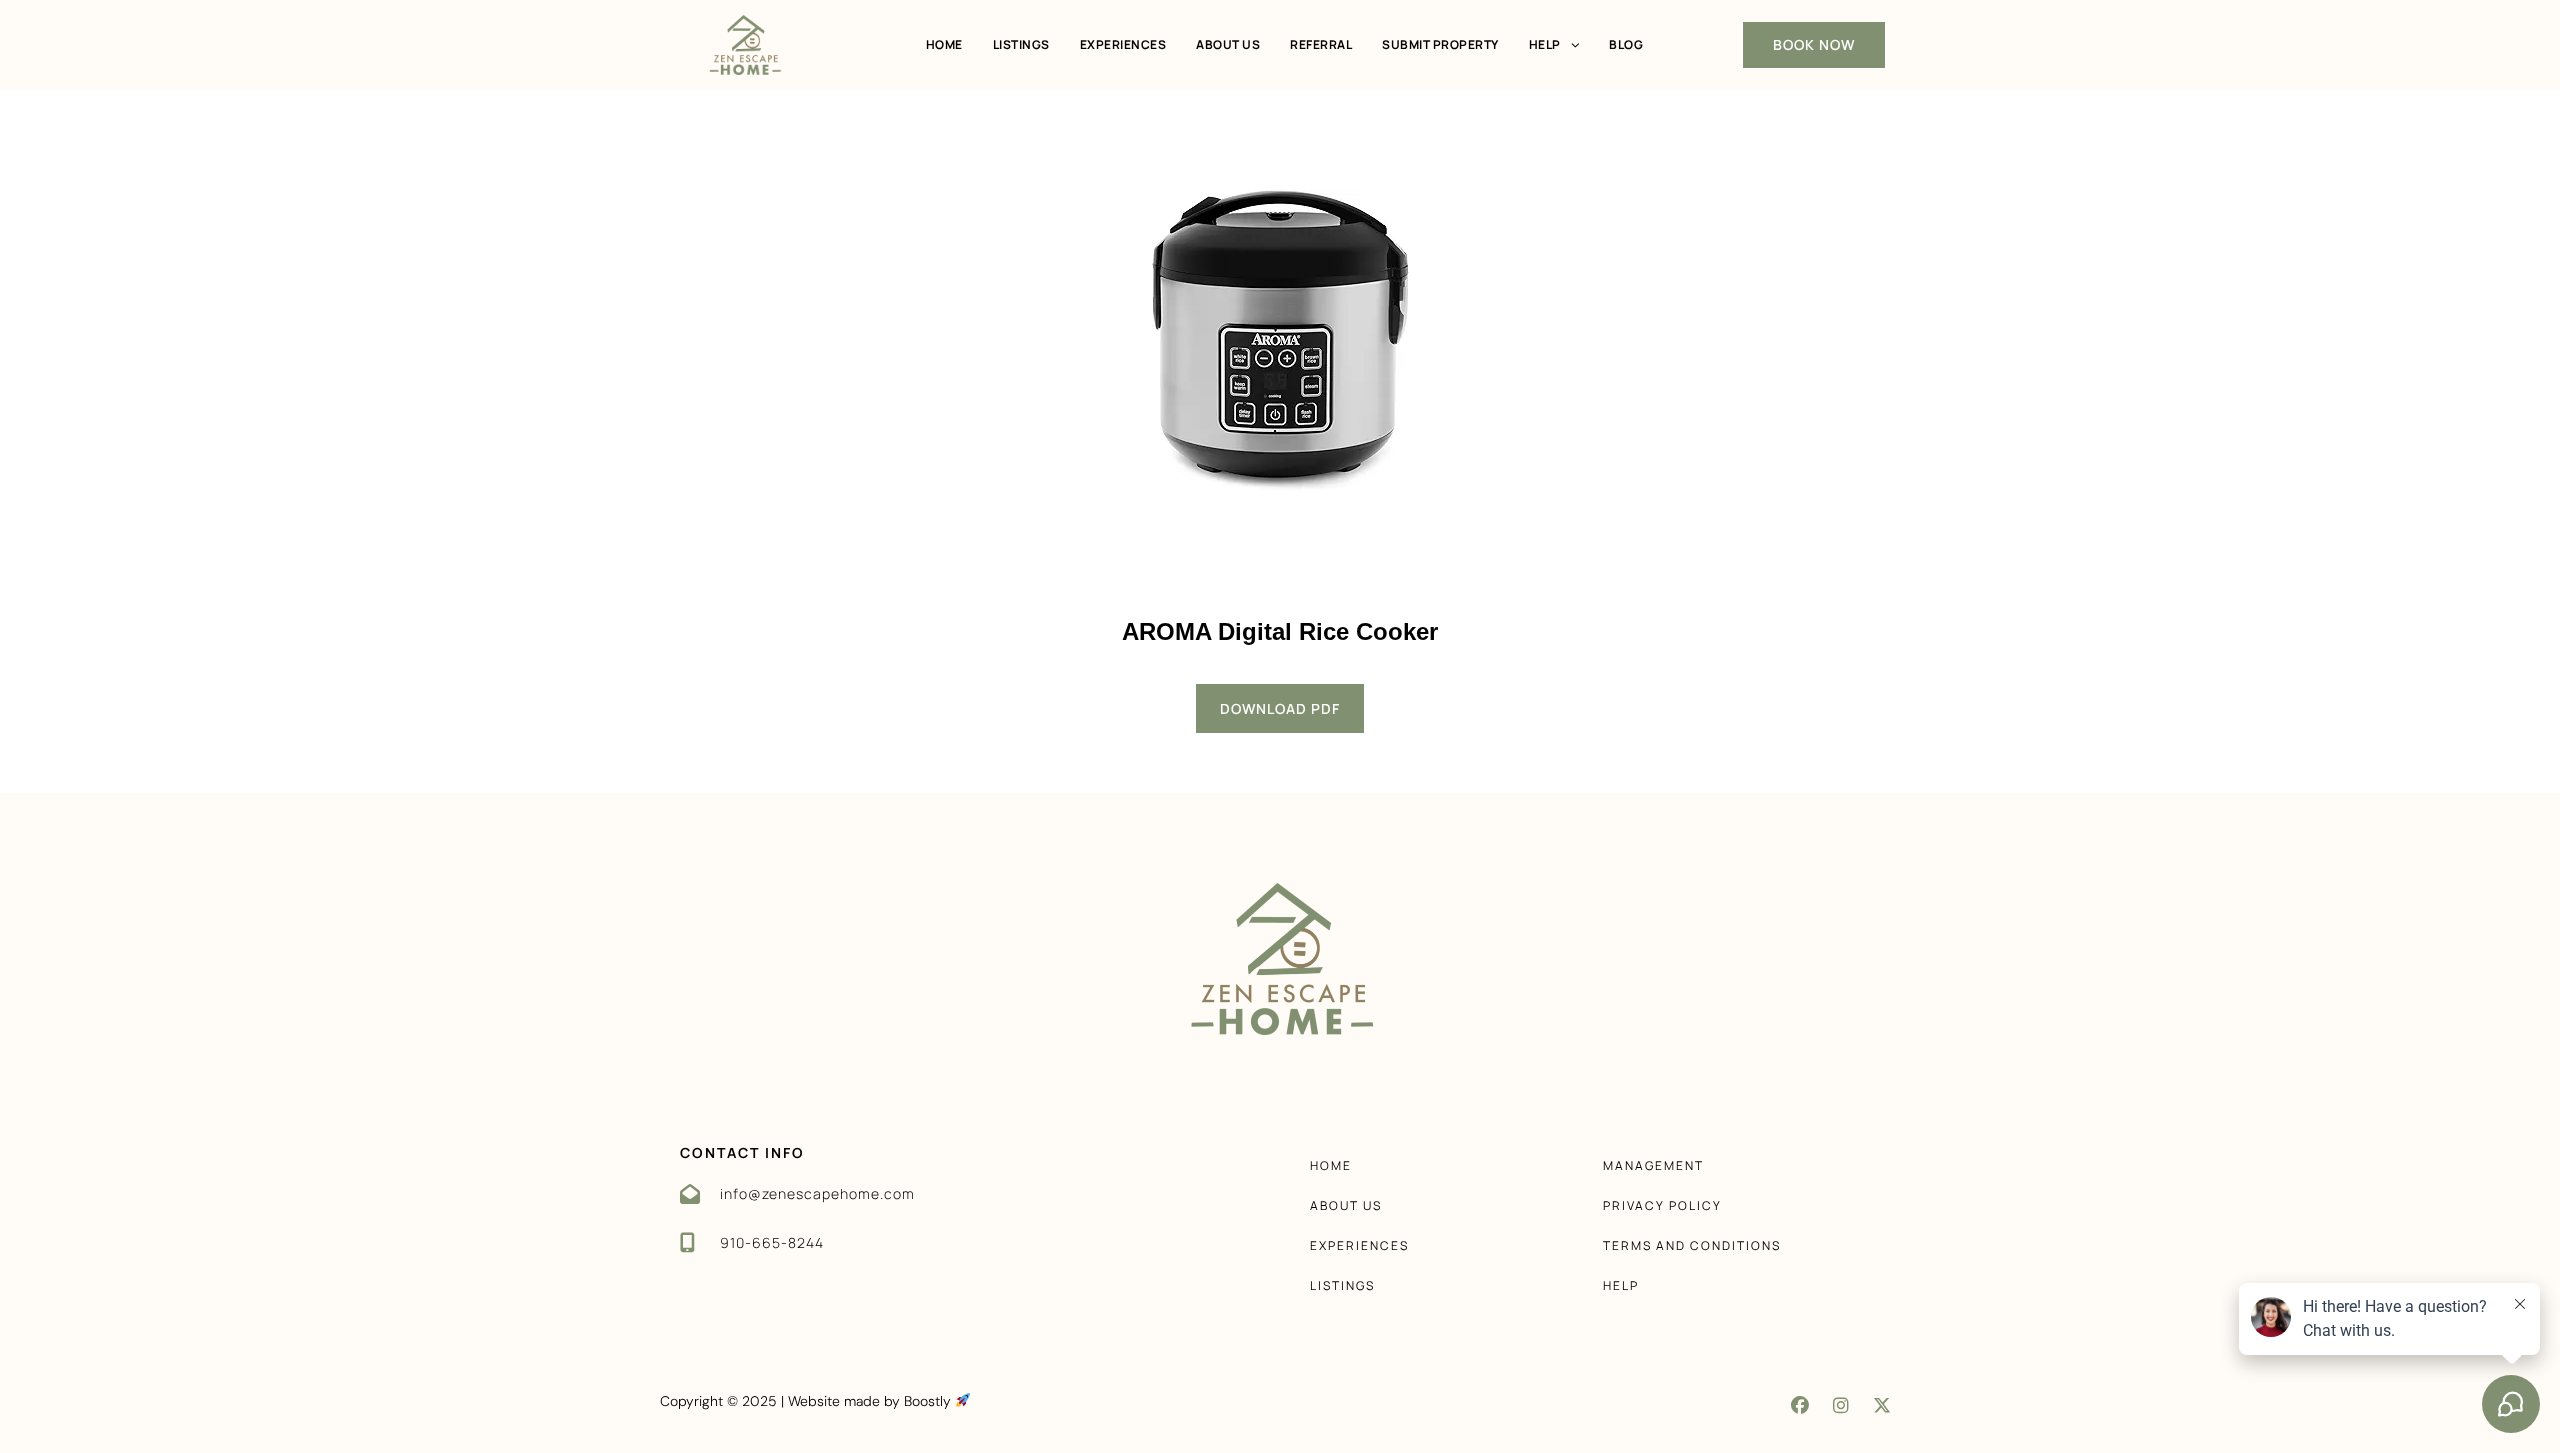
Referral (1321, 44)
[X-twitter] (1882, 1405)
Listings (1021, 44)
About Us (1228, 44)
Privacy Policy (1662, 1205)
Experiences (1123, 44)
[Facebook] (1800, 1405)
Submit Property (1440, 44)
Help (1545, 44)
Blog (1626, 44)
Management (1653, 1165)
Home (944, 44)
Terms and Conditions (1692, 1245)
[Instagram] (1841, 1405)
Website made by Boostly (871, 1401)
